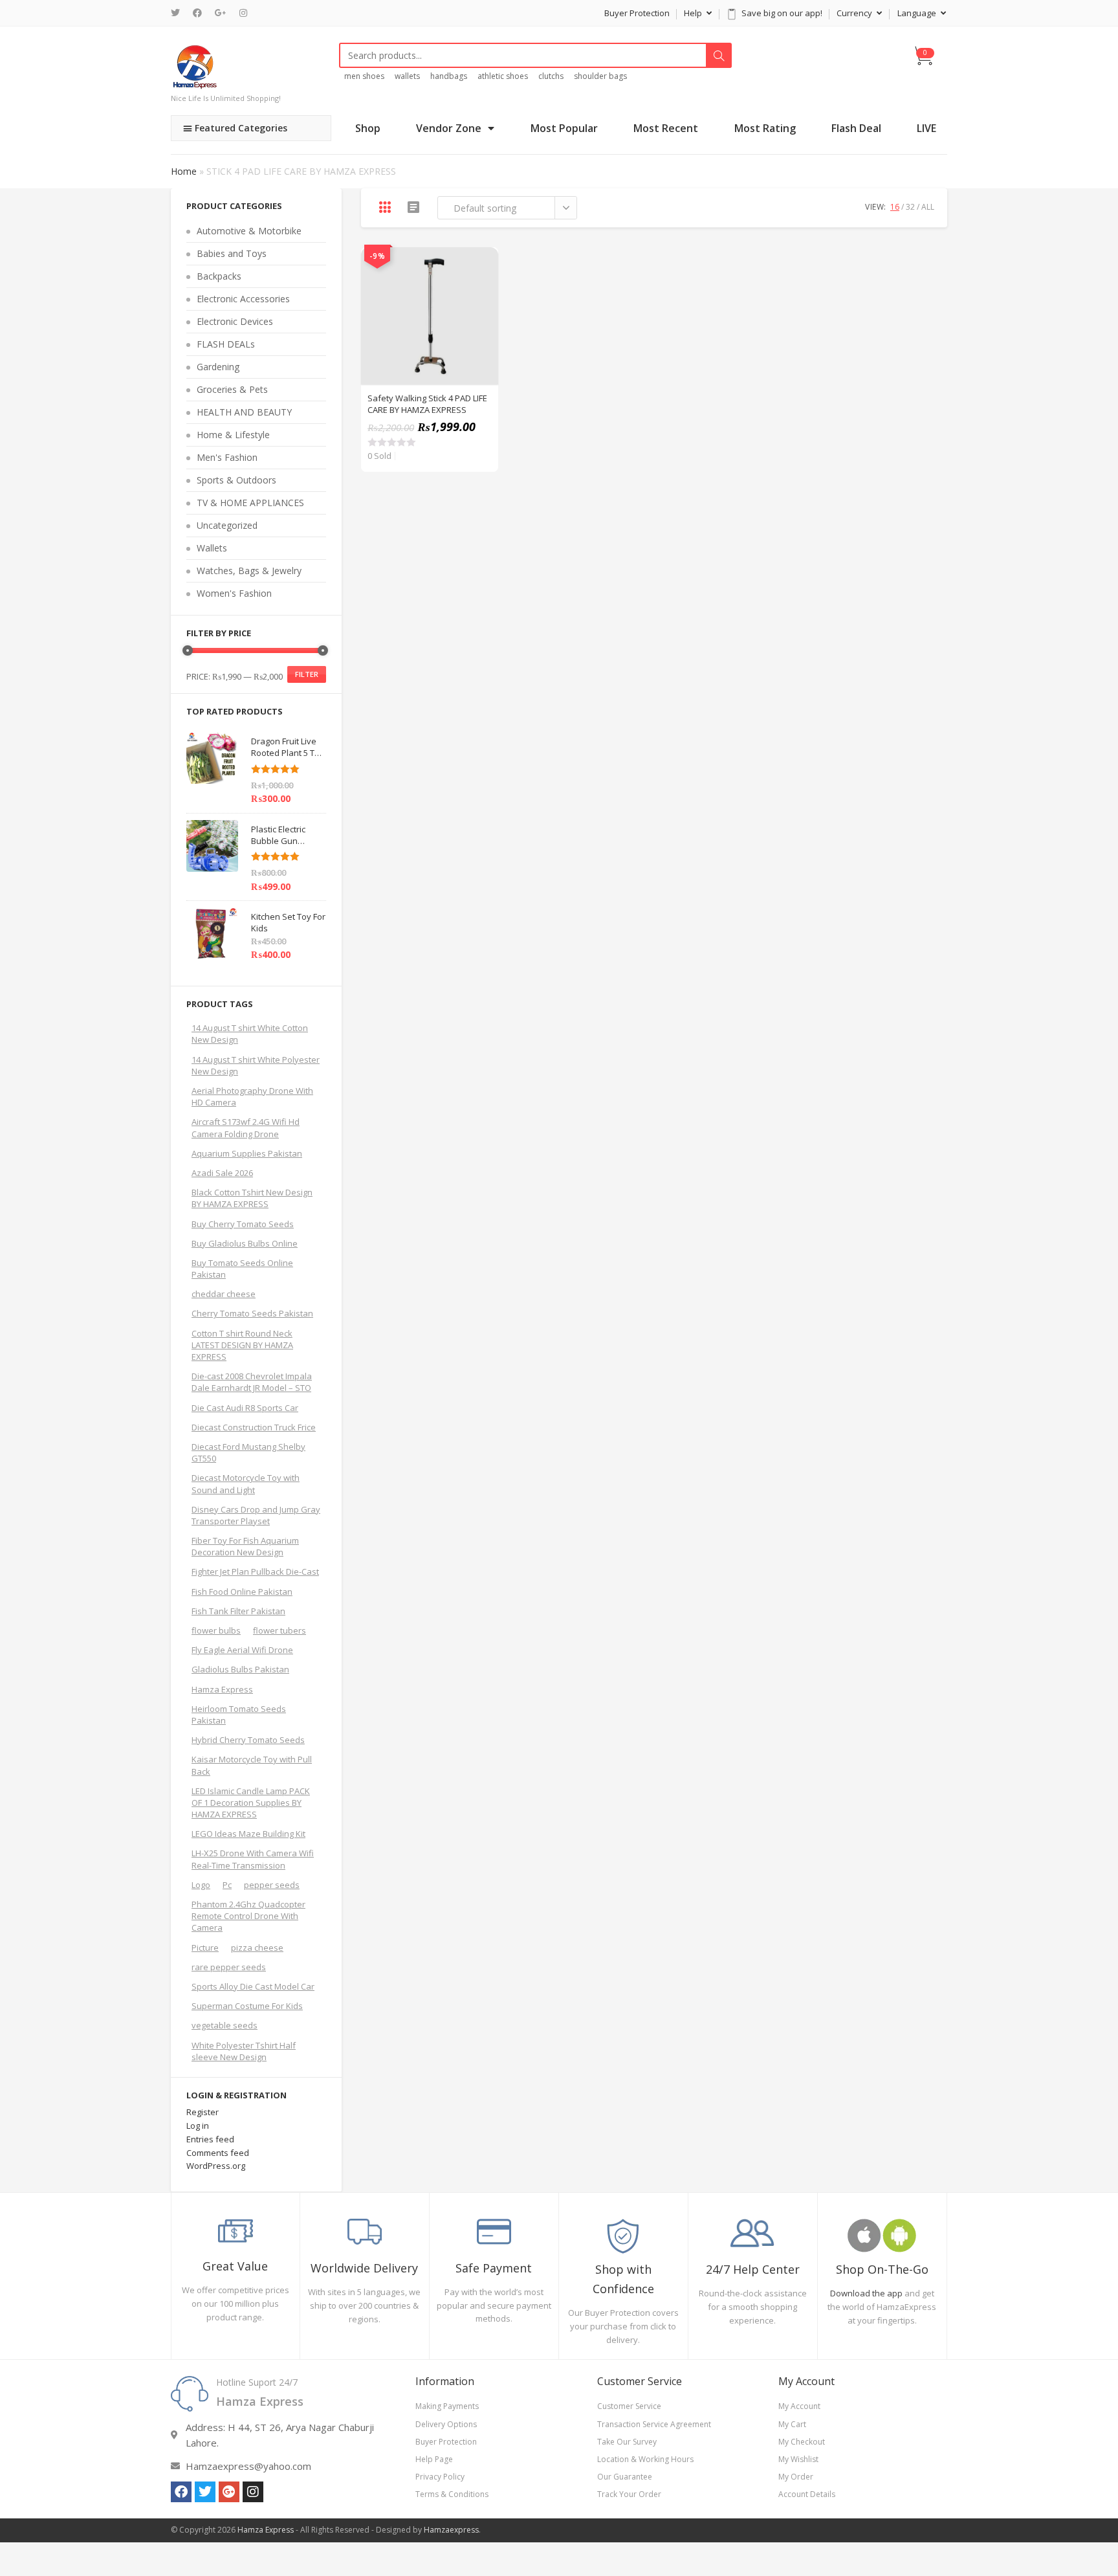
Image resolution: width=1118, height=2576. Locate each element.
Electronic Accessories (243, 299)
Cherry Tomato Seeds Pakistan (252, 1313)
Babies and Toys (232, 253)
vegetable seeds (225, 2025)
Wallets (212, 548)
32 (910, 207)
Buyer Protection (637, 13)
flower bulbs (216, 1630)
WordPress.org (216, 2166)
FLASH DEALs (226, 344)
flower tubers (279, 1630)
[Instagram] (243, 13)
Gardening (218, 367)
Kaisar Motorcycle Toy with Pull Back (252, 1765)
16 (895, 207)
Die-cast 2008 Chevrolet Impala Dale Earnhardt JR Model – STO (252, 1382)
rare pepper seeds (229, 1967)
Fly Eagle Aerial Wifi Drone (242, 1650)
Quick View (481, 264)
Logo (201, 1885)
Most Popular (564, 128)
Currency (855, 13)
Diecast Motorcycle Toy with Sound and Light (246, 1483)
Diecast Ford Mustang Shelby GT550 (248, 1452)
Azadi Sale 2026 (222, 1173)
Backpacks (219, 276)
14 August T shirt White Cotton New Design (250, 1034)
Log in (198, 2126)
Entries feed (210, 2139)
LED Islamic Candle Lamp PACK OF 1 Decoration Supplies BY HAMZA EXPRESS (251, 1803)
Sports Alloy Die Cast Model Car (253, 1986)
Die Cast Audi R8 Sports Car (245, 1408)
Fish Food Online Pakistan (242, 1592)
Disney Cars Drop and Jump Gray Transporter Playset (256, 1515)
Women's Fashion (234, 593)
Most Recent (666, 128)
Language (918, 13)
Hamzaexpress (451, 2530)
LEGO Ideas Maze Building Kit (248, 1834)
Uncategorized (227, 525)
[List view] (413, 207)
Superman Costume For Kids (247, 2006)
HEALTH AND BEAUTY (244, 412)
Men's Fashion (227, 457)
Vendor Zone (449, 128)
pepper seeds (272, 1885)
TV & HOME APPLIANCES (250, 503)
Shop (368, 128)
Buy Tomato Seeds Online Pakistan (242, 1269)
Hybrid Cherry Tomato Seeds (248, 1740)
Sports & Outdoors (236, 480)
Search (719, 56)
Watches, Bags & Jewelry (249, 571)
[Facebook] (197, 13)
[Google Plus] (221, 13)
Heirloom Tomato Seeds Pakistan (239, 1715)
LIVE (926, 128)
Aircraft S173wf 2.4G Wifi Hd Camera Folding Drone (246, 1127)
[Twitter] (179, 13)
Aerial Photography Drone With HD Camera (252, 1096)
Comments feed (218, 2153)
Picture (205, 1948)
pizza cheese (257, 1948)
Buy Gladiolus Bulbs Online (245, 1243)
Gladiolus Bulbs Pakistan (240, 1669)
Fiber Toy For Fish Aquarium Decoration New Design (245, 1546)
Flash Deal (856, 128)
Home (184, 171)
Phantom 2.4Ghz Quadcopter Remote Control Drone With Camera (248, 1916)
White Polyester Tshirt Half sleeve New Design (244, 2051)
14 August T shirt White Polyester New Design (256, 1065)
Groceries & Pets (232, 389)
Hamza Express (222, 1689)
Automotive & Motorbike (249, 231)
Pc (227, 1885)
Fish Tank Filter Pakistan (238, 1611)
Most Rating (765, 128)
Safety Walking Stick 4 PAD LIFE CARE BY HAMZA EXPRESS (427, 404)
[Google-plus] (229, 2492)
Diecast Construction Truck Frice (254, 1427)
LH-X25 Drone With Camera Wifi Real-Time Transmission (253, 1859)
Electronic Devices (235, 321)
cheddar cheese (224, 1294)
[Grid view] (385, 207)
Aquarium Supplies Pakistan (247, 1153)
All (928, 207)
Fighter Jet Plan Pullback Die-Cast (255, 1571)
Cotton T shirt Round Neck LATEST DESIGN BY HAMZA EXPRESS (242, 1345)
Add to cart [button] (481, 296)
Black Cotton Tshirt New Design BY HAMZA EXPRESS (252, 1198)
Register (203, 2112)
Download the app (866, 2293)
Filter (307, 674)
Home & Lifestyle (233, 435)
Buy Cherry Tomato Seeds (243, 1224)
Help (694, 13)
